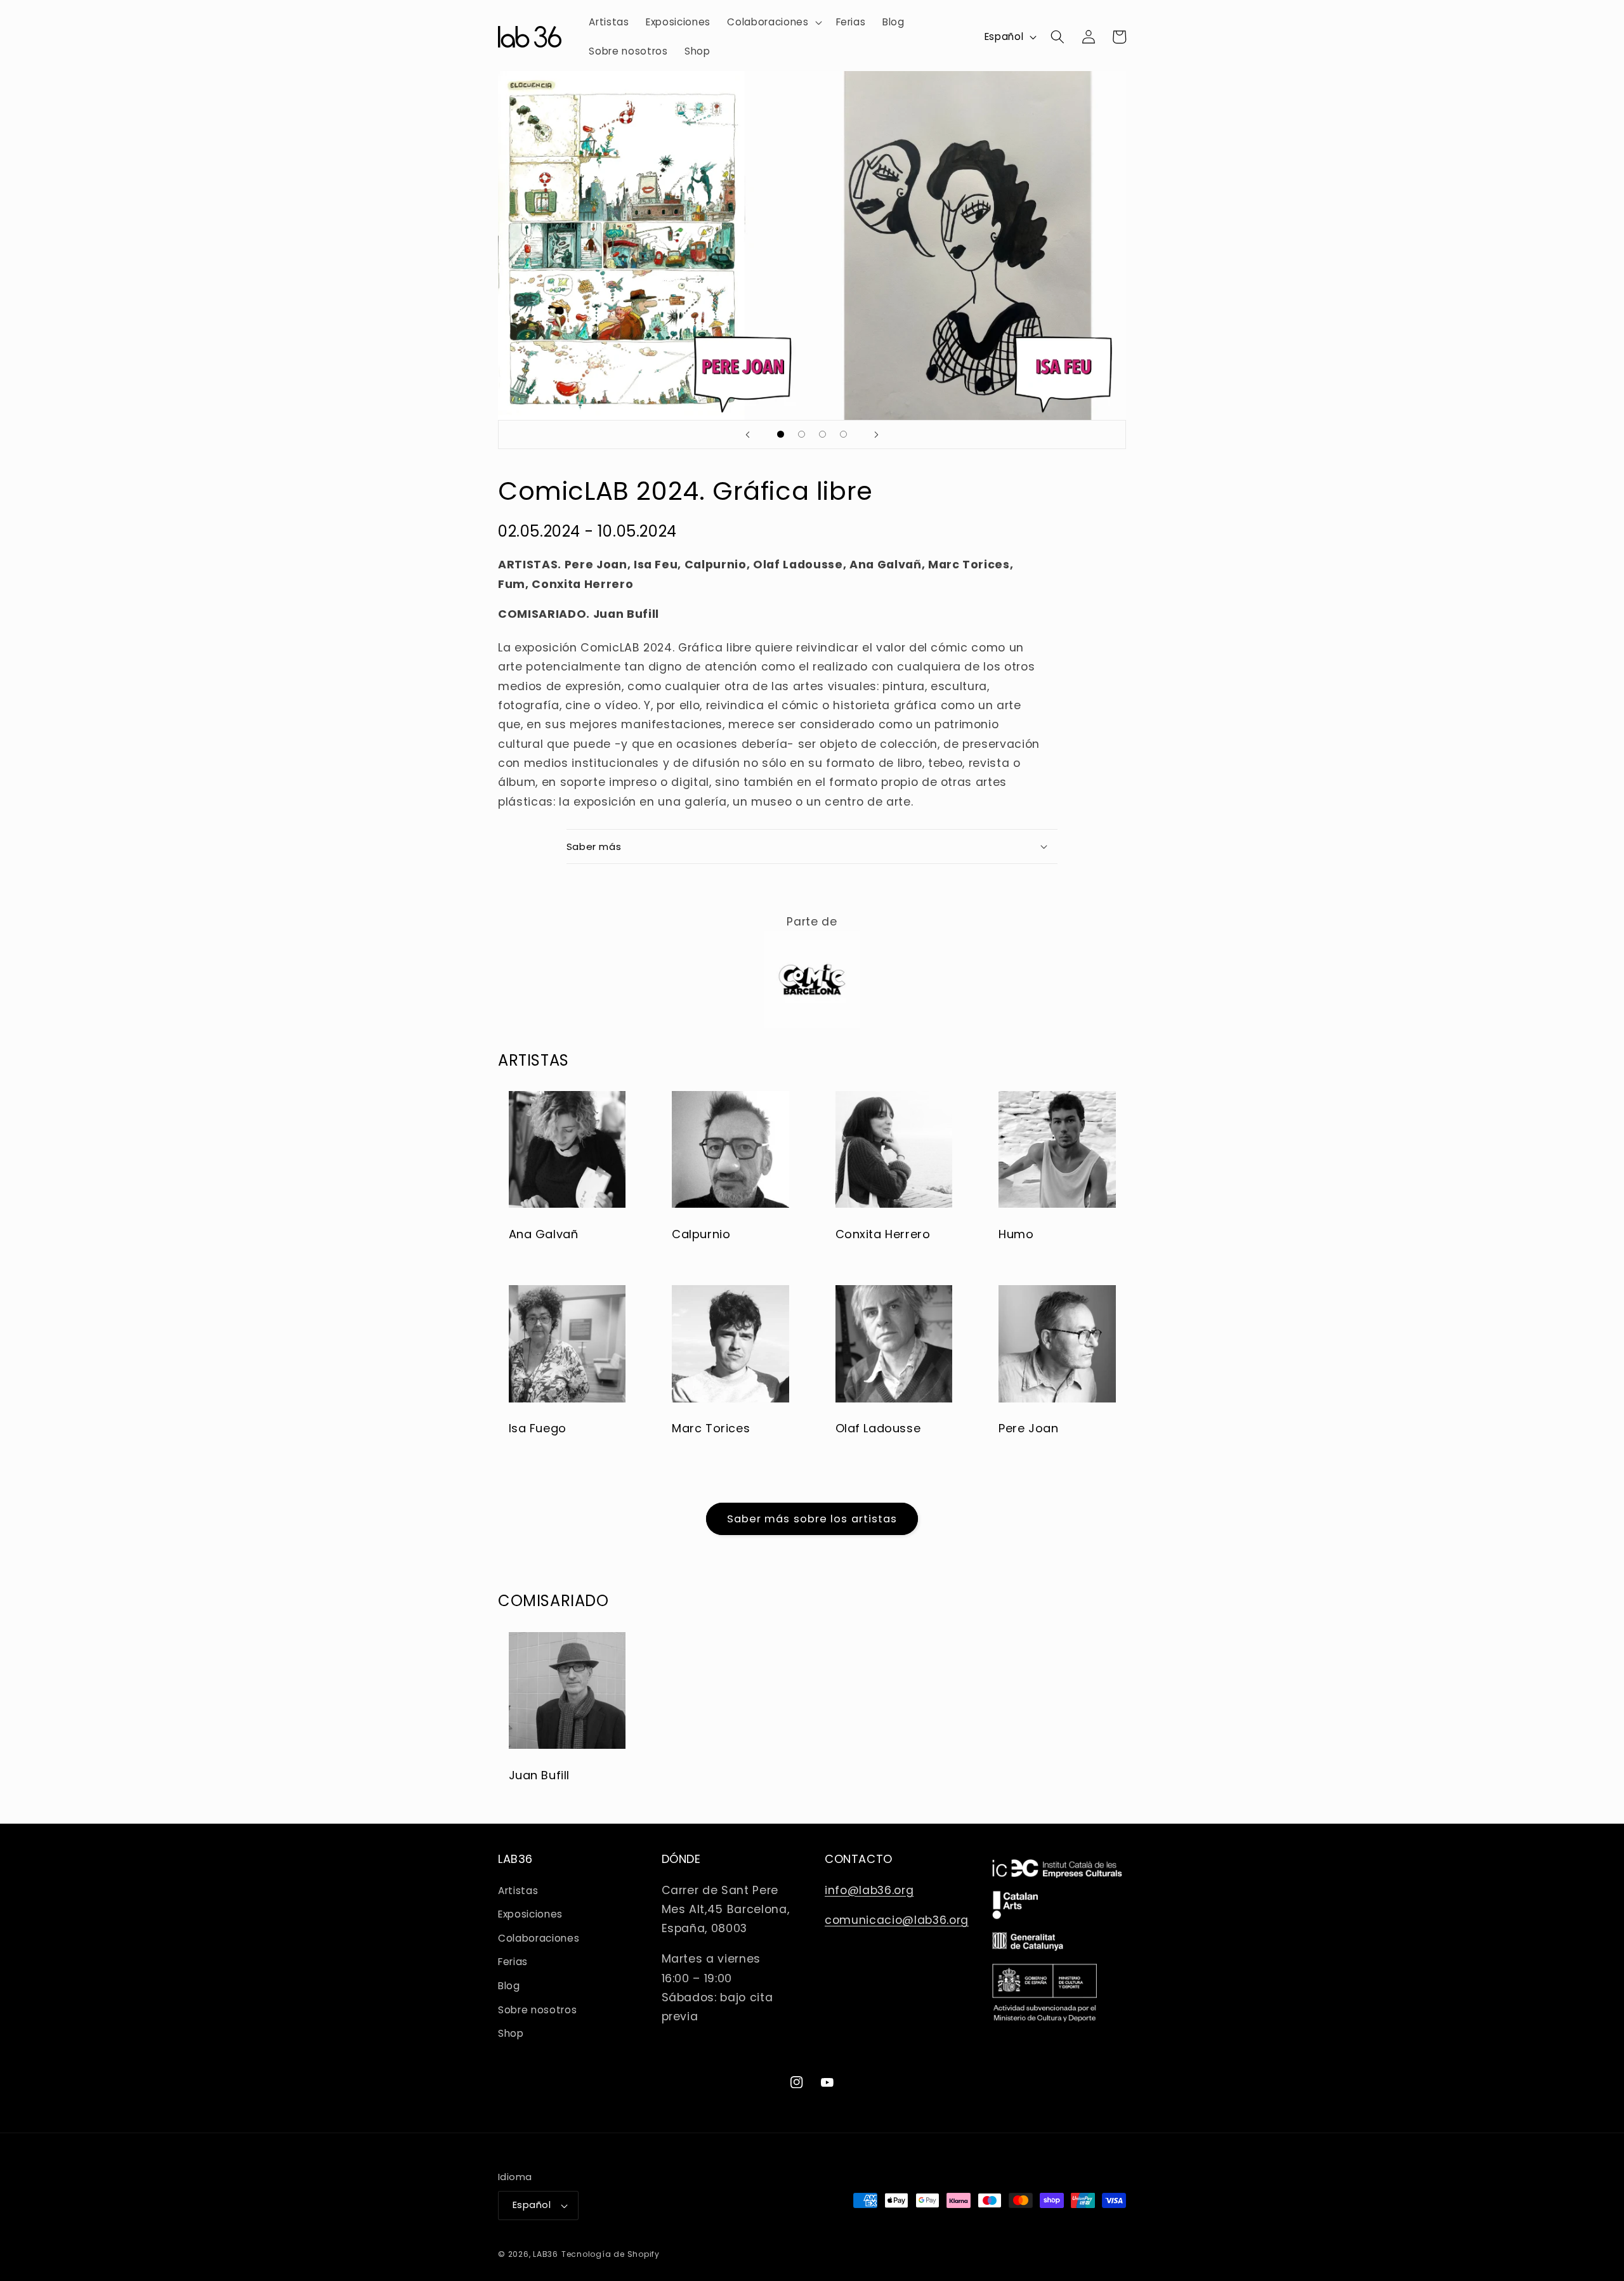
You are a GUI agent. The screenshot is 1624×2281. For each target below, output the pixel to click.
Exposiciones (530, 1914)
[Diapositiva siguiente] (876, 435)
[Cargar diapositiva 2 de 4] (802, 434)
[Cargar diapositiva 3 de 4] (822, 434)
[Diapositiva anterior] (748, 435)
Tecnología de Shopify (611, 2254)
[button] (773, 22)
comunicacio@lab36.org (897, 1920)
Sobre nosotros (537, 2010)
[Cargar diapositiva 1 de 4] (781, 434)
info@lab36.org (869, 1890)
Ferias (513, 1962)
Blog (509, 1986)
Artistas (518, 1891)
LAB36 (546, 2254)
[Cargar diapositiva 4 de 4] (843, 434)
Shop (511, 2033)
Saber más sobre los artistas (812, 1519)
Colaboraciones (539, 1938)
